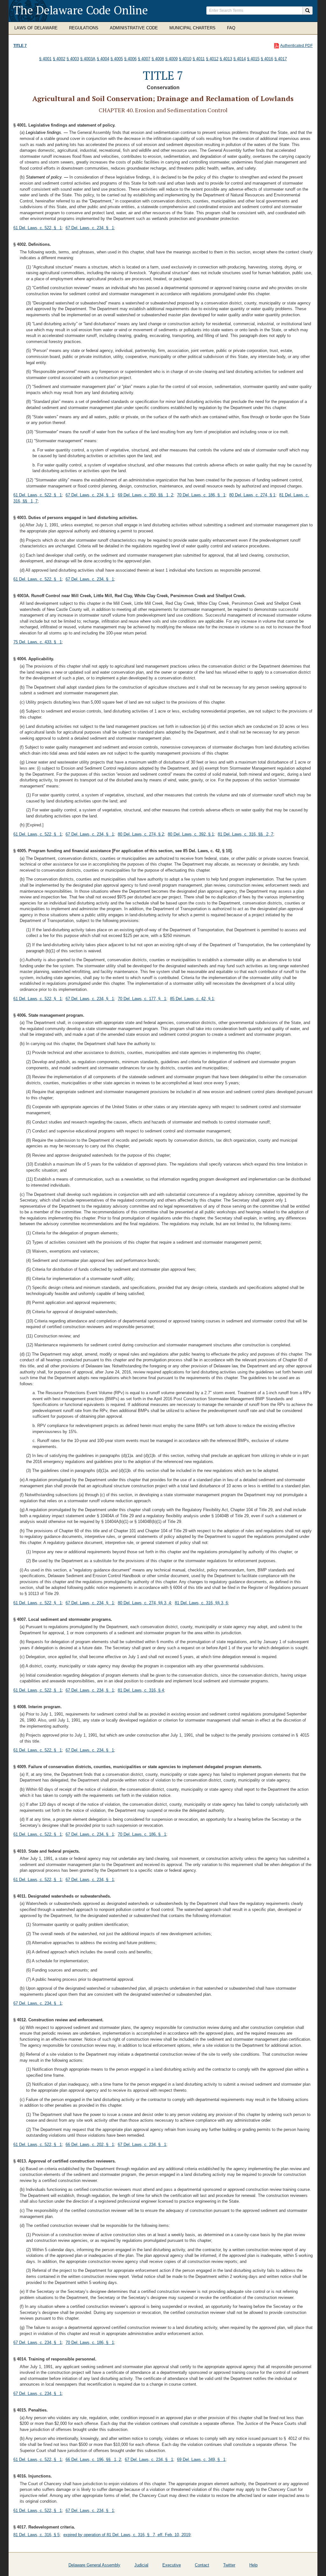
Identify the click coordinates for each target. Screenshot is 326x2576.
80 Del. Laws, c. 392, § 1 (191, 834)
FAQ (231, 28)
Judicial (141, 2565)
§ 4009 (171, 59)
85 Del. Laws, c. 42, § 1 (192, 999)
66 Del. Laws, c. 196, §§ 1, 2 (93, 2459)
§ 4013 (226, 59)
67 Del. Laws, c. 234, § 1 (90, 228)
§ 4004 (103, 59)
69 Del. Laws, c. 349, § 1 (201, 2459)
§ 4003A (88, 59)
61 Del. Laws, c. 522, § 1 (38, 228)
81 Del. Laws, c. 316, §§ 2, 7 (245, 834)
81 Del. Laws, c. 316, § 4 (141, 1690)
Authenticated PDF (296, 46)
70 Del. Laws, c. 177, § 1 (142, 999)
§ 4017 (281, 59)
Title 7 (20, 46)
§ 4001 (45, 59)
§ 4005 (117, 59)
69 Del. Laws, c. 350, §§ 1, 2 (145, 495)
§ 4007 (144, 59)
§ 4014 (240, 59)
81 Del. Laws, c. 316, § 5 (36, 2535)
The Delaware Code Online (81, 10)
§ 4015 (253, 59)
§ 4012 (212, 59)
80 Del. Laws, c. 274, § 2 (141, 834)
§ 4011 (199, 59)
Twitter (229, 2565)
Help (253, 2565)
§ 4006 (130, 59)
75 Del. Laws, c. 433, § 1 (38, 642)
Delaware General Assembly (94, 2565)
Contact (202, 2565)
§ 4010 (185, 59)
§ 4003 (73, 59)
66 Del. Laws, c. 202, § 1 (90, 2144)
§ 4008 (158, 59)
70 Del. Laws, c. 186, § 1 (201, 495)
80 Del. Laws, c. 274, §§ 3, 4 (144, 1603)
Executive (172, 2565)
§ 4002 (59, 59)
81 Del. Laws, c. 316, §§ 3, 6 (201, 1603)
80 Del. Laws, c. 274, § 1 (252, 495)
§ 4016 (267, 59)
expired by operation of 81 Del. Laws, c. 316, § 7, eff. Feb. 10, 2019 (127, 2535)
